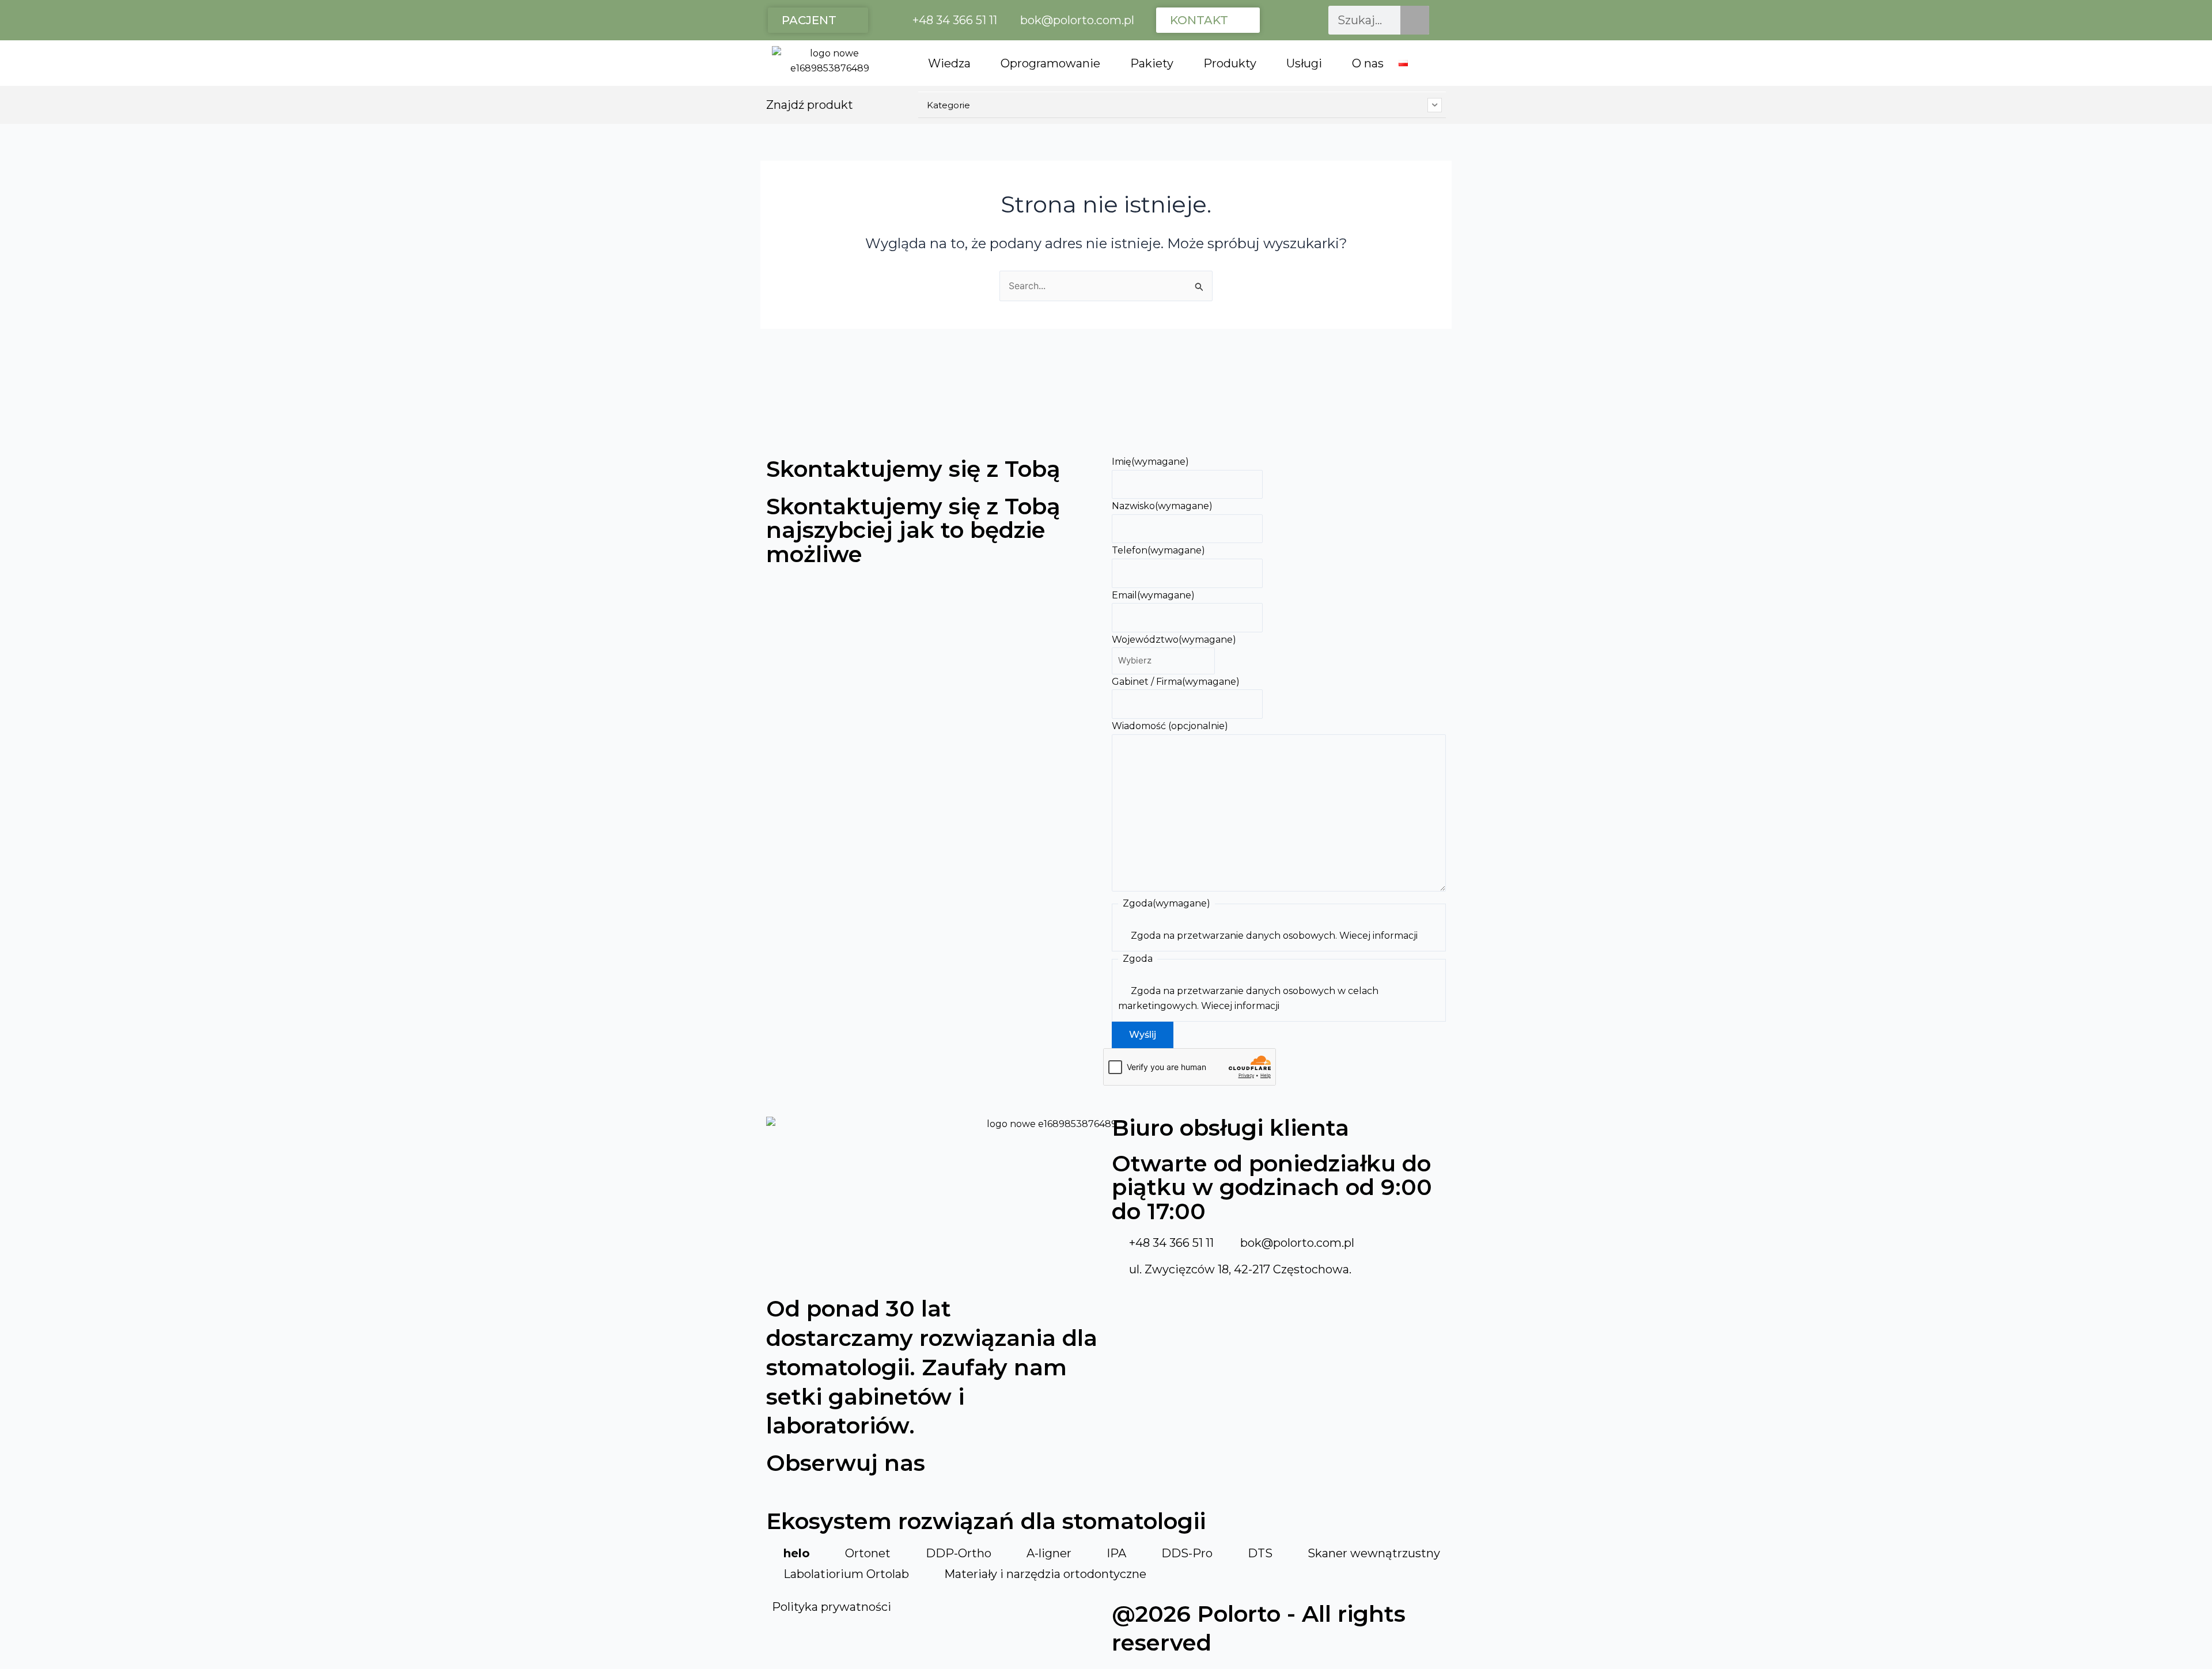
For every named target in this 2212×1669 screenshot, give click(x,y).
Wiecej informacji (1378, 936)
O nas (1368, 63)
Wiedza (949, 63)
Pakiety (1152, 63)
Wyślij (1143, 1035)
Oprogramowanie (1050, 63)
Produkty (1230, 63)
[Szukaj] (1415, 20)
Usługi (1304, 63)
